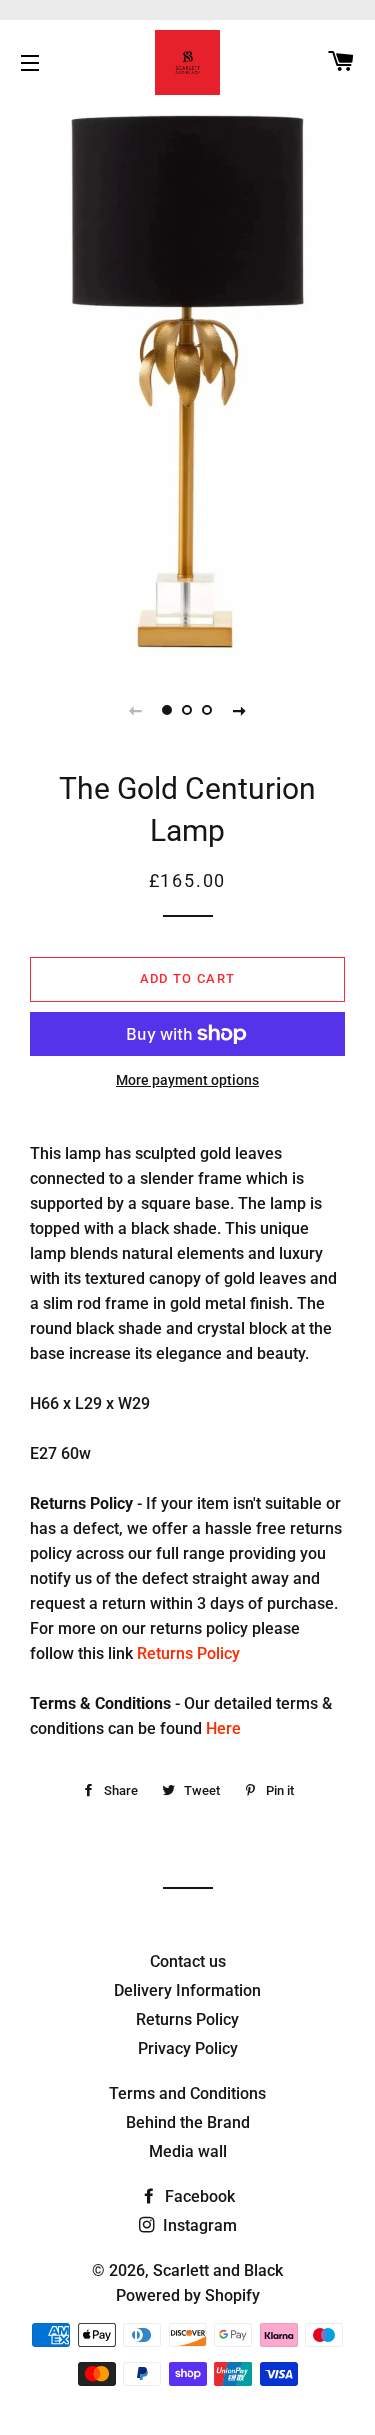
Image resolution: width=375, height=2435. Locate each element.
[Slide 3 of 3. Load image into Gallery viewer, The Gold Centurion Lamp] (208, 710)
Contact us (188, 1961)
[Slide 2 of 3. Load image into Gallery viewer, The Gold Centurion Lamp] (188, 710)
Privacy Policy (188, 2048)
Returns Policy (188, 1653)
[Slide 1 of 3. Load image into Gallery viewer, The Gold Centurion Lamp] (168, 710)
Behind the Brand (188, 2122)
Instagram (198, 2225)
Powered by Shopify (188, 2295)
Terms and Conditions (187, 2093)
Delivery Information (187, 1990)
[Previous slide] (136, 710)
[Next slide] (240, 710)
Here (223, 1728)
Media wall (188, 2151)
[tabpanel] (187, 381)
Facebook (198, 2196)
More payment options (187, 1080)
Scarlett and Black (218, 2270)
